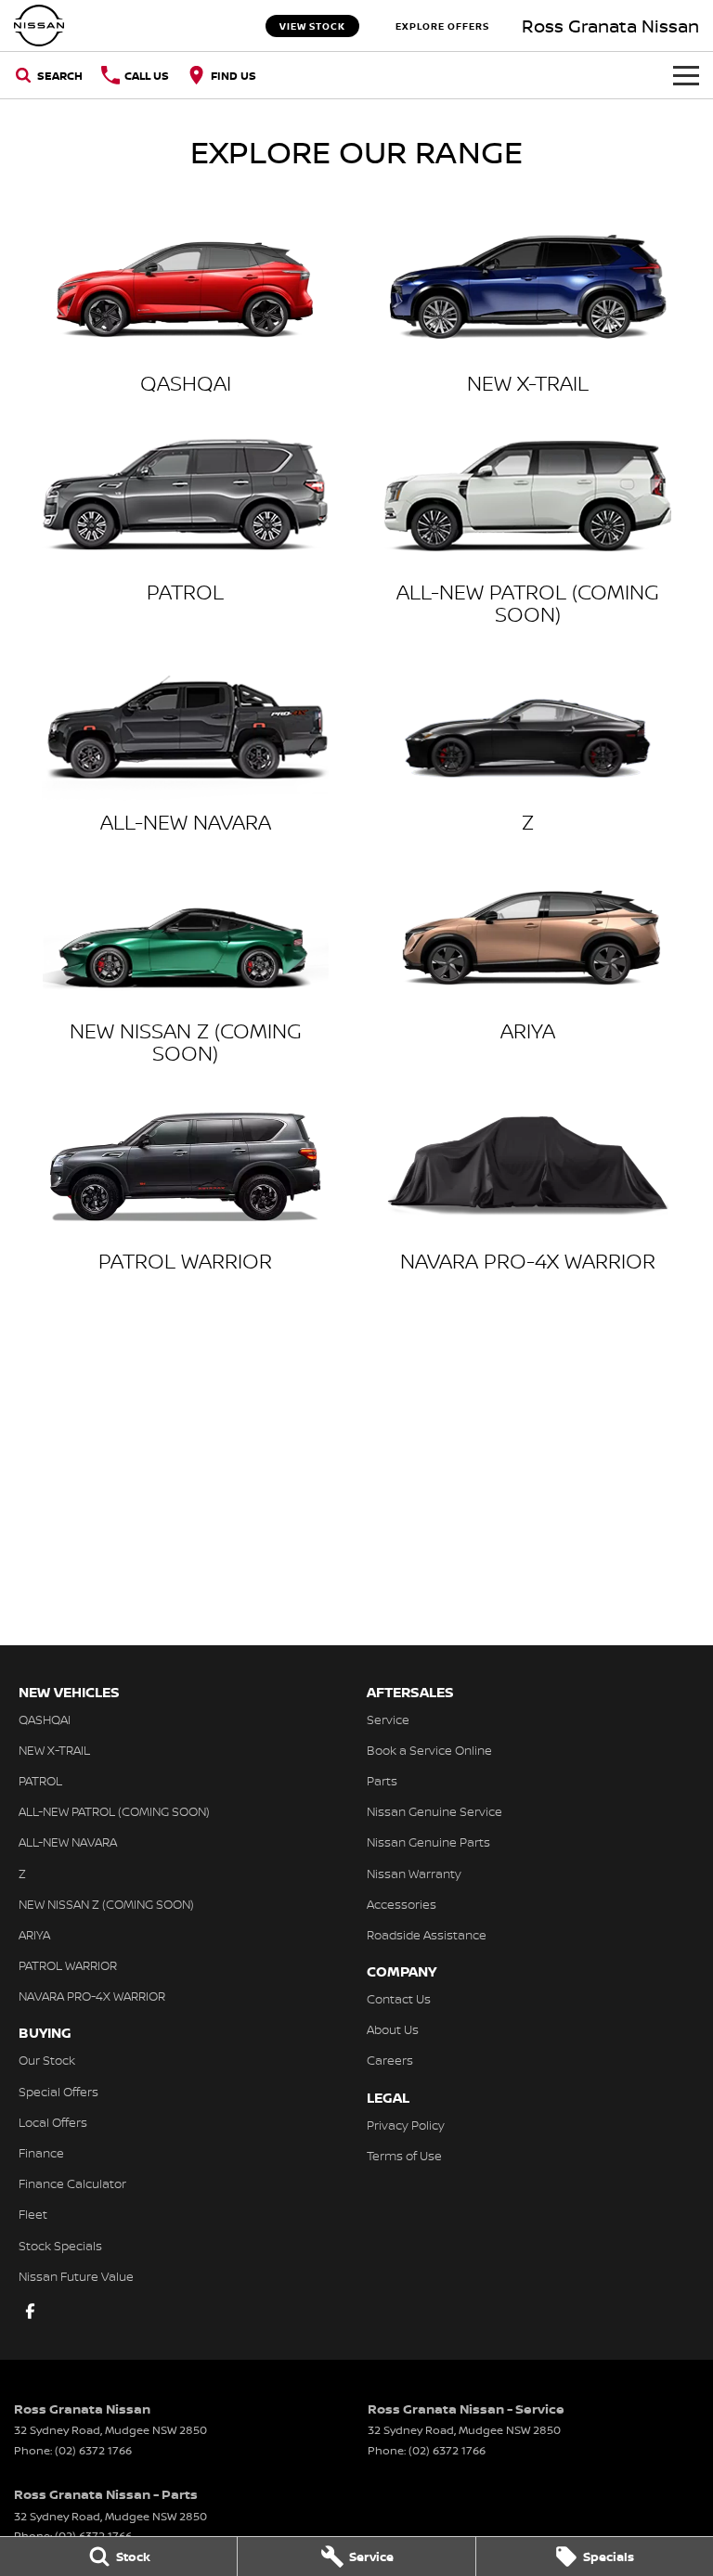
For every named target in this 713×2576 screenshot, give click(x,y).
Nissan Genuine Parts (428, 1842)
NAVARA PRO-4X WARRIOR (92, 1996)
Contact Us (399, 1999)
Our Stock (47, 2060)
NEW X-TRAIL (54, 1750)
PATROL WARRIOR (68, 1965)
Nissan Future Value (76, 2276)
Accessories (402, 1904)
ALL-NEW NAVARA (68, 1842)
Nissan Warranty (414, 1874)
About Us (393, 2029)
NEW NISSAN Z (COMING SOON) (106, 1904)
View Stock (312, 26)
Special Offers (58, 2092)
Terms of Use (404, 2156)
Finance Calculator (72, 2183)
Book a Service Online (429, 1750)
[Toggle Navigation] (686, 75)
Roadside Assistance (427, 1935)
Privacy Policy (406, 2125)
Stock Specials (60, 2246)
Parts (382, 1781)
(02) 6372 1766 (93, 2450)
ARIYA (34, 1935)
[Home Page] (39, 26)
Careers (390, 2060)
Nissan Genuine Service (434, 1811)
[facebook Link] (30, 2311)
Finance (41, 2153)
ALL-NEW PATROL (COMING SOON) (114, 1811)
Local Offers (53, 2122)
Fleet (33, 2214)
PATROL (40, 1781)
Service (388, 1719)
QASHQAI (45, 1719)
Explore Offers (442, 26)
